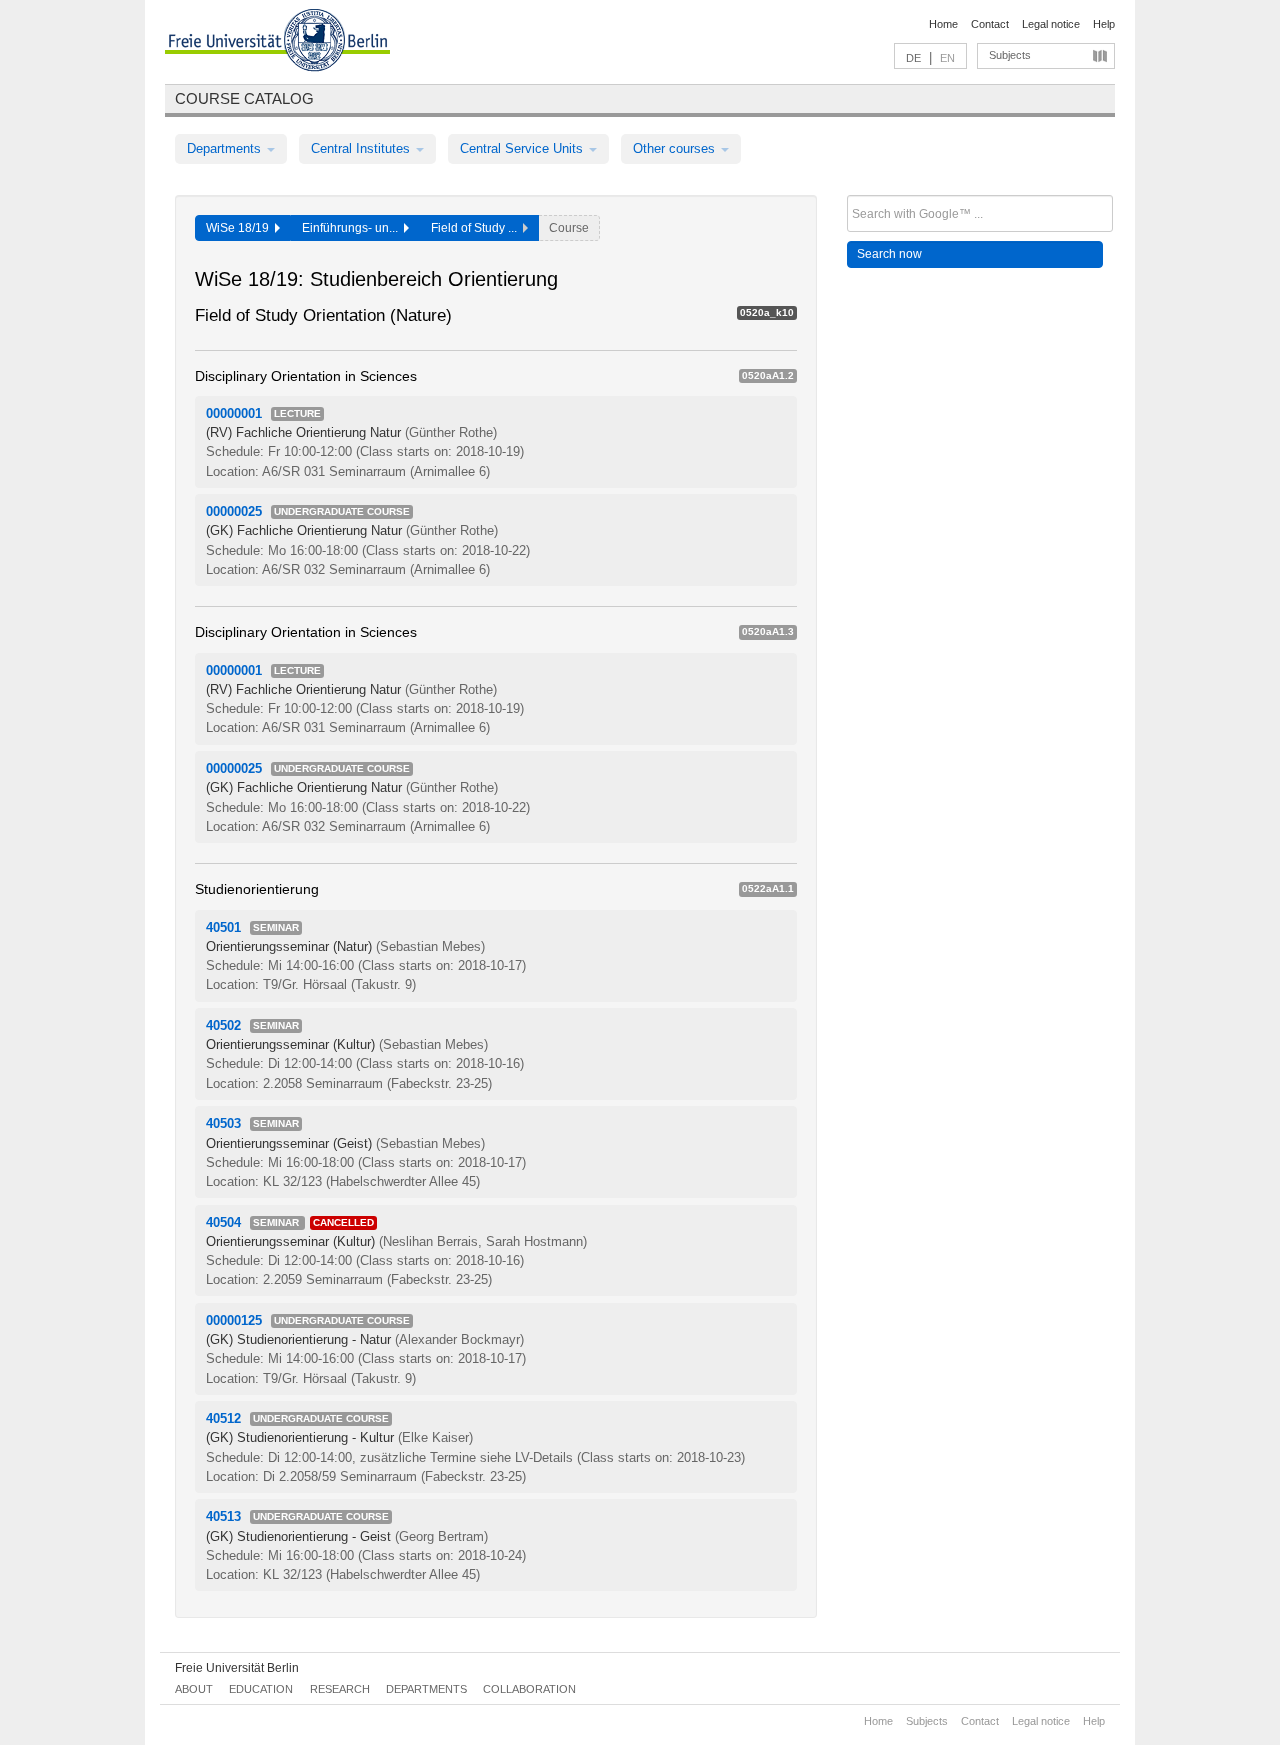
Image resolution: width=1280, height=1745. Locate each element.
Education (261, 1689)
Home (943, 24)
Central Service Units (523, 148)
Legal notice (1051, 24)
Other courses (676, 148)
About (194, 1689)
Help (1104, 24)
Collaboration (529, 1689)
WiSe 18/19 (240, 228)
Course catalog (244, 98)
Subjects (1010, 55)
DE (913, 58)
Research (340, 1689)
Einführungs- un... (353, 228)
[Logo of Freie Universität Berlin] (277, 43)
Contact (990, 24)
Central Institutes (362, 148)
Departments (226, 148)
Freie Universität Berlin (237, 1668)
